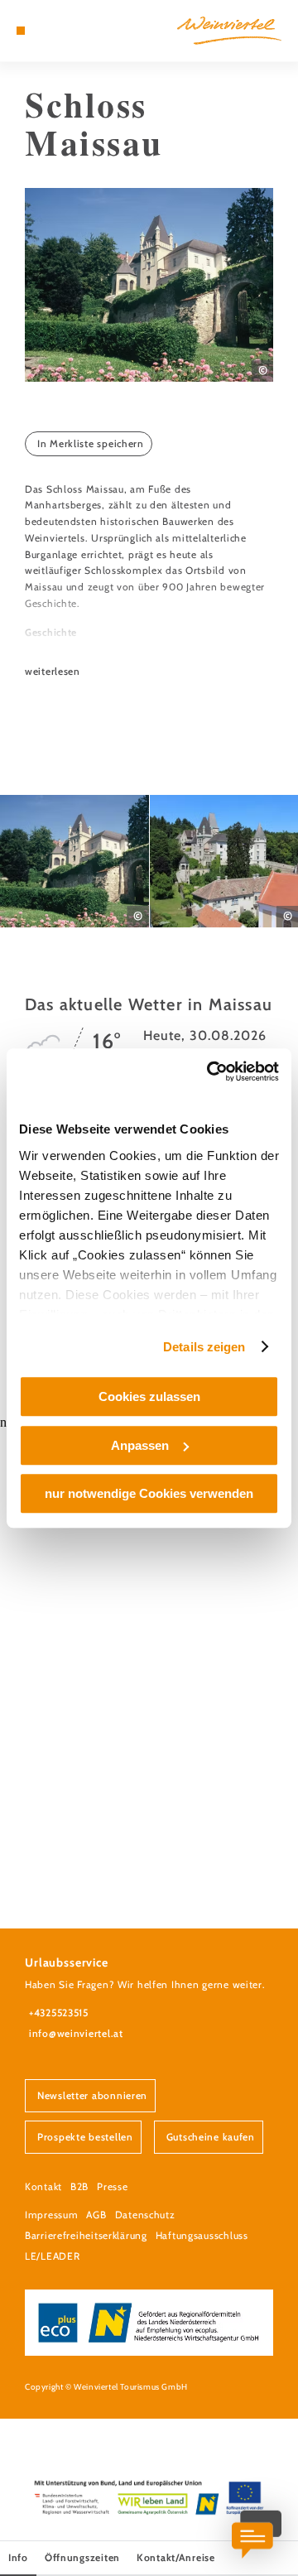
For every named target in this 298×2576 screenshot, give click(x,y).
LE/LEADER (52, 2256)
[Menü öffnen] (21, 31)
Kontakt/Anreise (176, 2557)
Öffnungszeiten (82, 2557)
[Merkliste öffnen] (58, 31)
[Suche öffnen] (70, 31)
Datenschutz (145, 2215)
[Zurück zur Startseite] (229, 31)
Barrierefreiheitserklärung (86, 2235)
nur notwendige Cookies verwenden (149, 1493)
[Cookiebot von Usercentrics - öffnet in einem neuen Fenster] (210, 1071)
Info (18, 2557)
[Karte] (46, 31)
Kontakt (43, 2186)
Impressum (51, 2215)
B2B (79, 2186)
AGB (96, 2215)
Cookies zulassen (149, 1396)
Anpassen (140, 1445)
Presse (112, 2186)
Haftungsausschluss (202, 2235)
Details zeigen (204, 1347)
